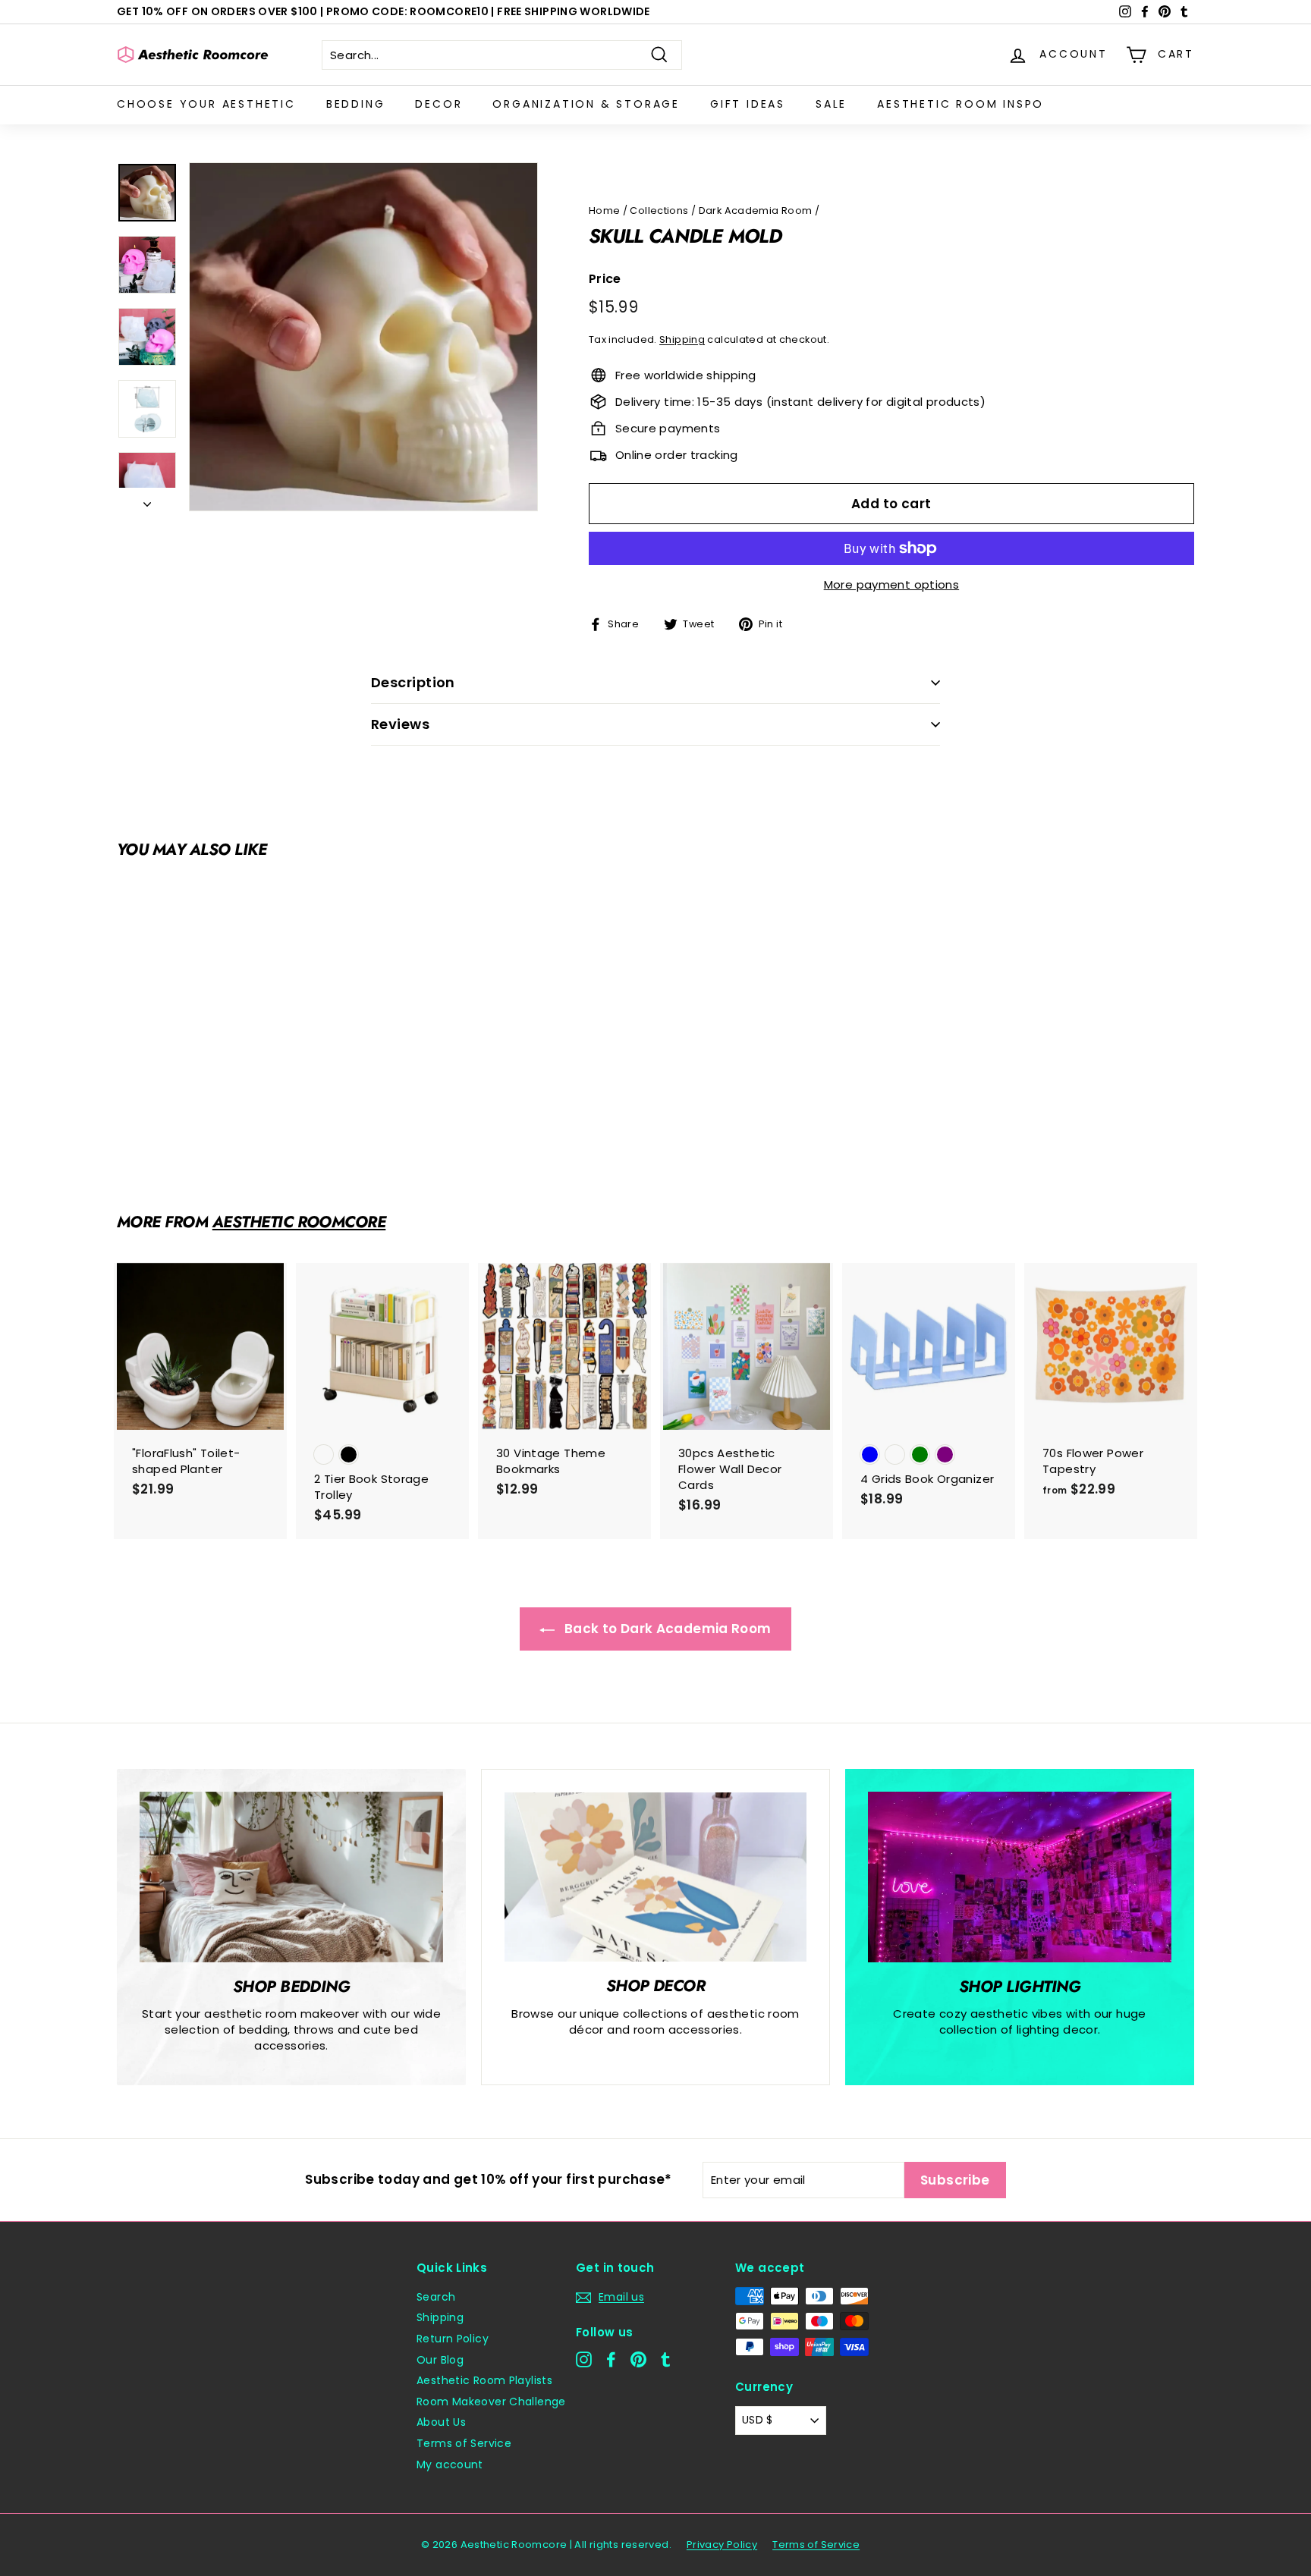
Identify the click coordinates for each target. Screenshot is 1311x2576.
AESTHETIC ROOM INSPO (960, 104)
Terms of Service (464, 2443)
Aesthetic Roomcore (299, 1222)
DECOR (439, 104)
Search (436, 2297)
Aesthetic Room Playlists (484, 2380)
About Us (441, 2422)
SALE (831, 104)
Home (605, 210)
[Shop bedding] (291, 1877)
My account (450, 2464)
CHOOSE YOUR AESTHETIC (206, 104)
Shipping (682, 339)
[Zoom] (363, 337)
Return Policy (453, 2339)
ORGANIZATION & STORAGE (586, 104)
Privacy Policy (722, 2545)
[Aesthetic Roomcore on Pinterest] (638, 2359)
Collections (659, 210)
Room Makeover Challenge (491, 2402)
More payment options (892, 584)
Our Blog (440, 2360)
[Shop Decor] (655, 1877)
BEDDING (356, 104)
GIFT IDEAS (748, 104)
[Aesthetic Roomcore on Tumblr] (666, 2359)
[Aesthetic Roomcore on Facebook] (611, 2359)
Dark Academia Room (756, 210)
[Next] (147, 499)
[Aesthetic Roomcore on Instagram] (584, 2359)
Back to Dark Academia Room (666, 1629)
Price (605, 279)
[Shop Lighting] (1020, 1877)
